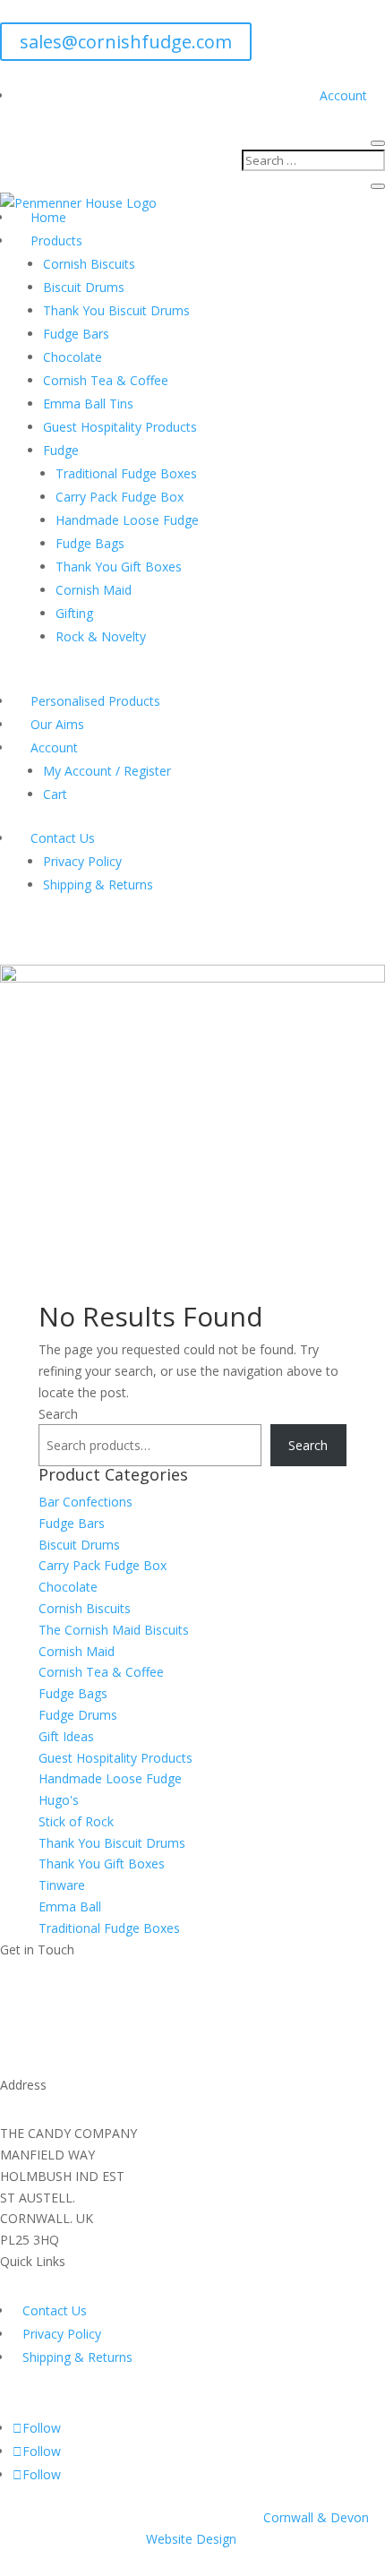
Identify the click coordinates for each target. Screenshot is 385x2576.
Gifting (74, 613)
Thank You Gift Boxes (119, 567)
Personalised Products (95, 701)
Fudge (61, 450)
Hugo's (59, 1800)
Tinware (62, 1885)
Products (56, 240)
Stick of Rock (76, 1821)
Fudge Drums (78, 1715)
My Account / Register (107, 771)
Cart (55, 794)
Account (343, 95)
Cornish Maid (94, 590)
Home (48, 217)
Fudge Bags (90, 543)
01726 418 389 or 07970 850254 (149, 2059)
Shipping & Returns (98, 884)
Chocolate (73, 357)
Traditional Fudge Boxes (126, 473)
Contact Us (63, 838)
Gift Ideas (66, 1736)
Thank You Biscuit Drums (116, 310)
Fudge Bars (76, 334)
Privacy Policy (82, 861)
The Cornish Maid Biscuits (114, 1630)
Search (58, 1414)
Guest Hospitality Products (120, 427)
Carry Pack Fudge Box (120, 497)
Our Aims (57, 724)
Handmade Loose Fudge (127, 520)
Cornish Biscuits (89, 264)
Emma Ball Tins (88, 404)
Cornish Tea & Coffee (106, 380)
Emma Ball (70, 1906)
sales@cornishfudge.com (126, 42)
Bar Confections (86, 1502)
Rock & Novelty (101, 636)
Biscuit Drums (84, 287)
